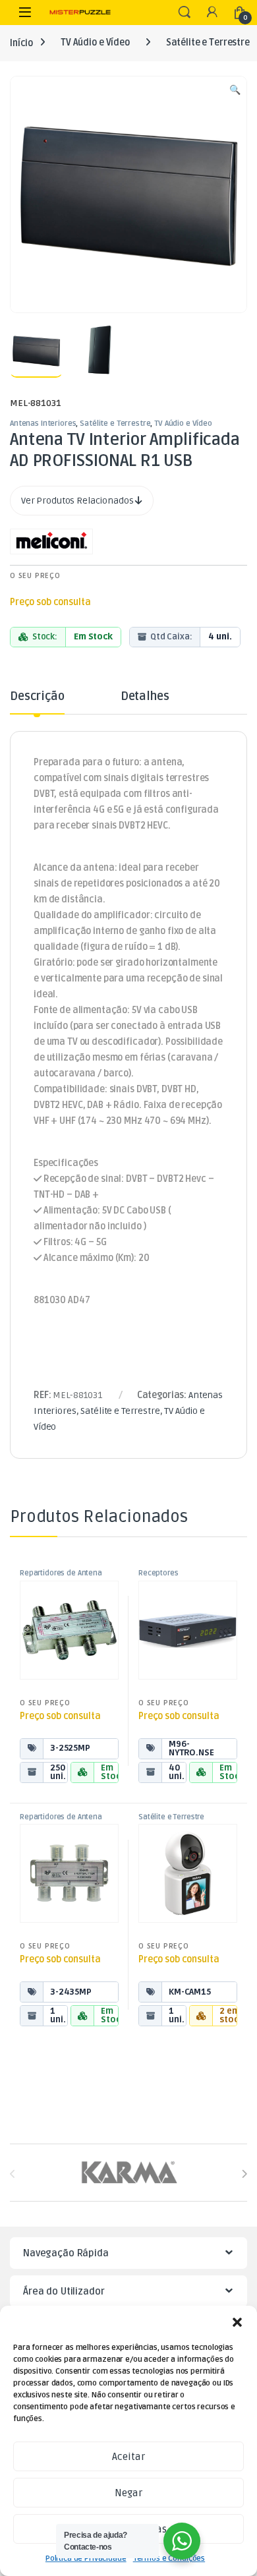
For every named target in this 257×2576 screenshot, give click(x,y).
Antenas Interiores (43, 424)
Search (185, 13)
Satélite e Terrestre (115, 424)
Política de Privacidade (86, 2559)
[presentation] (244, 2174)
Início (21, 43)
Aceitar (128, 2457)
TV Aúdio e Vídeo (95, 43)
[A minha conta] (212, 13)
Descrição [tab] (37, 697)
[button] (237, 2322)
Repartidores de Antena (61, 1573)
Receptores (158, 1573)
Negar (128, 2493)
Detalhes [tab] (145, 697)
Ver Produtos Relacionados (78, 501)
